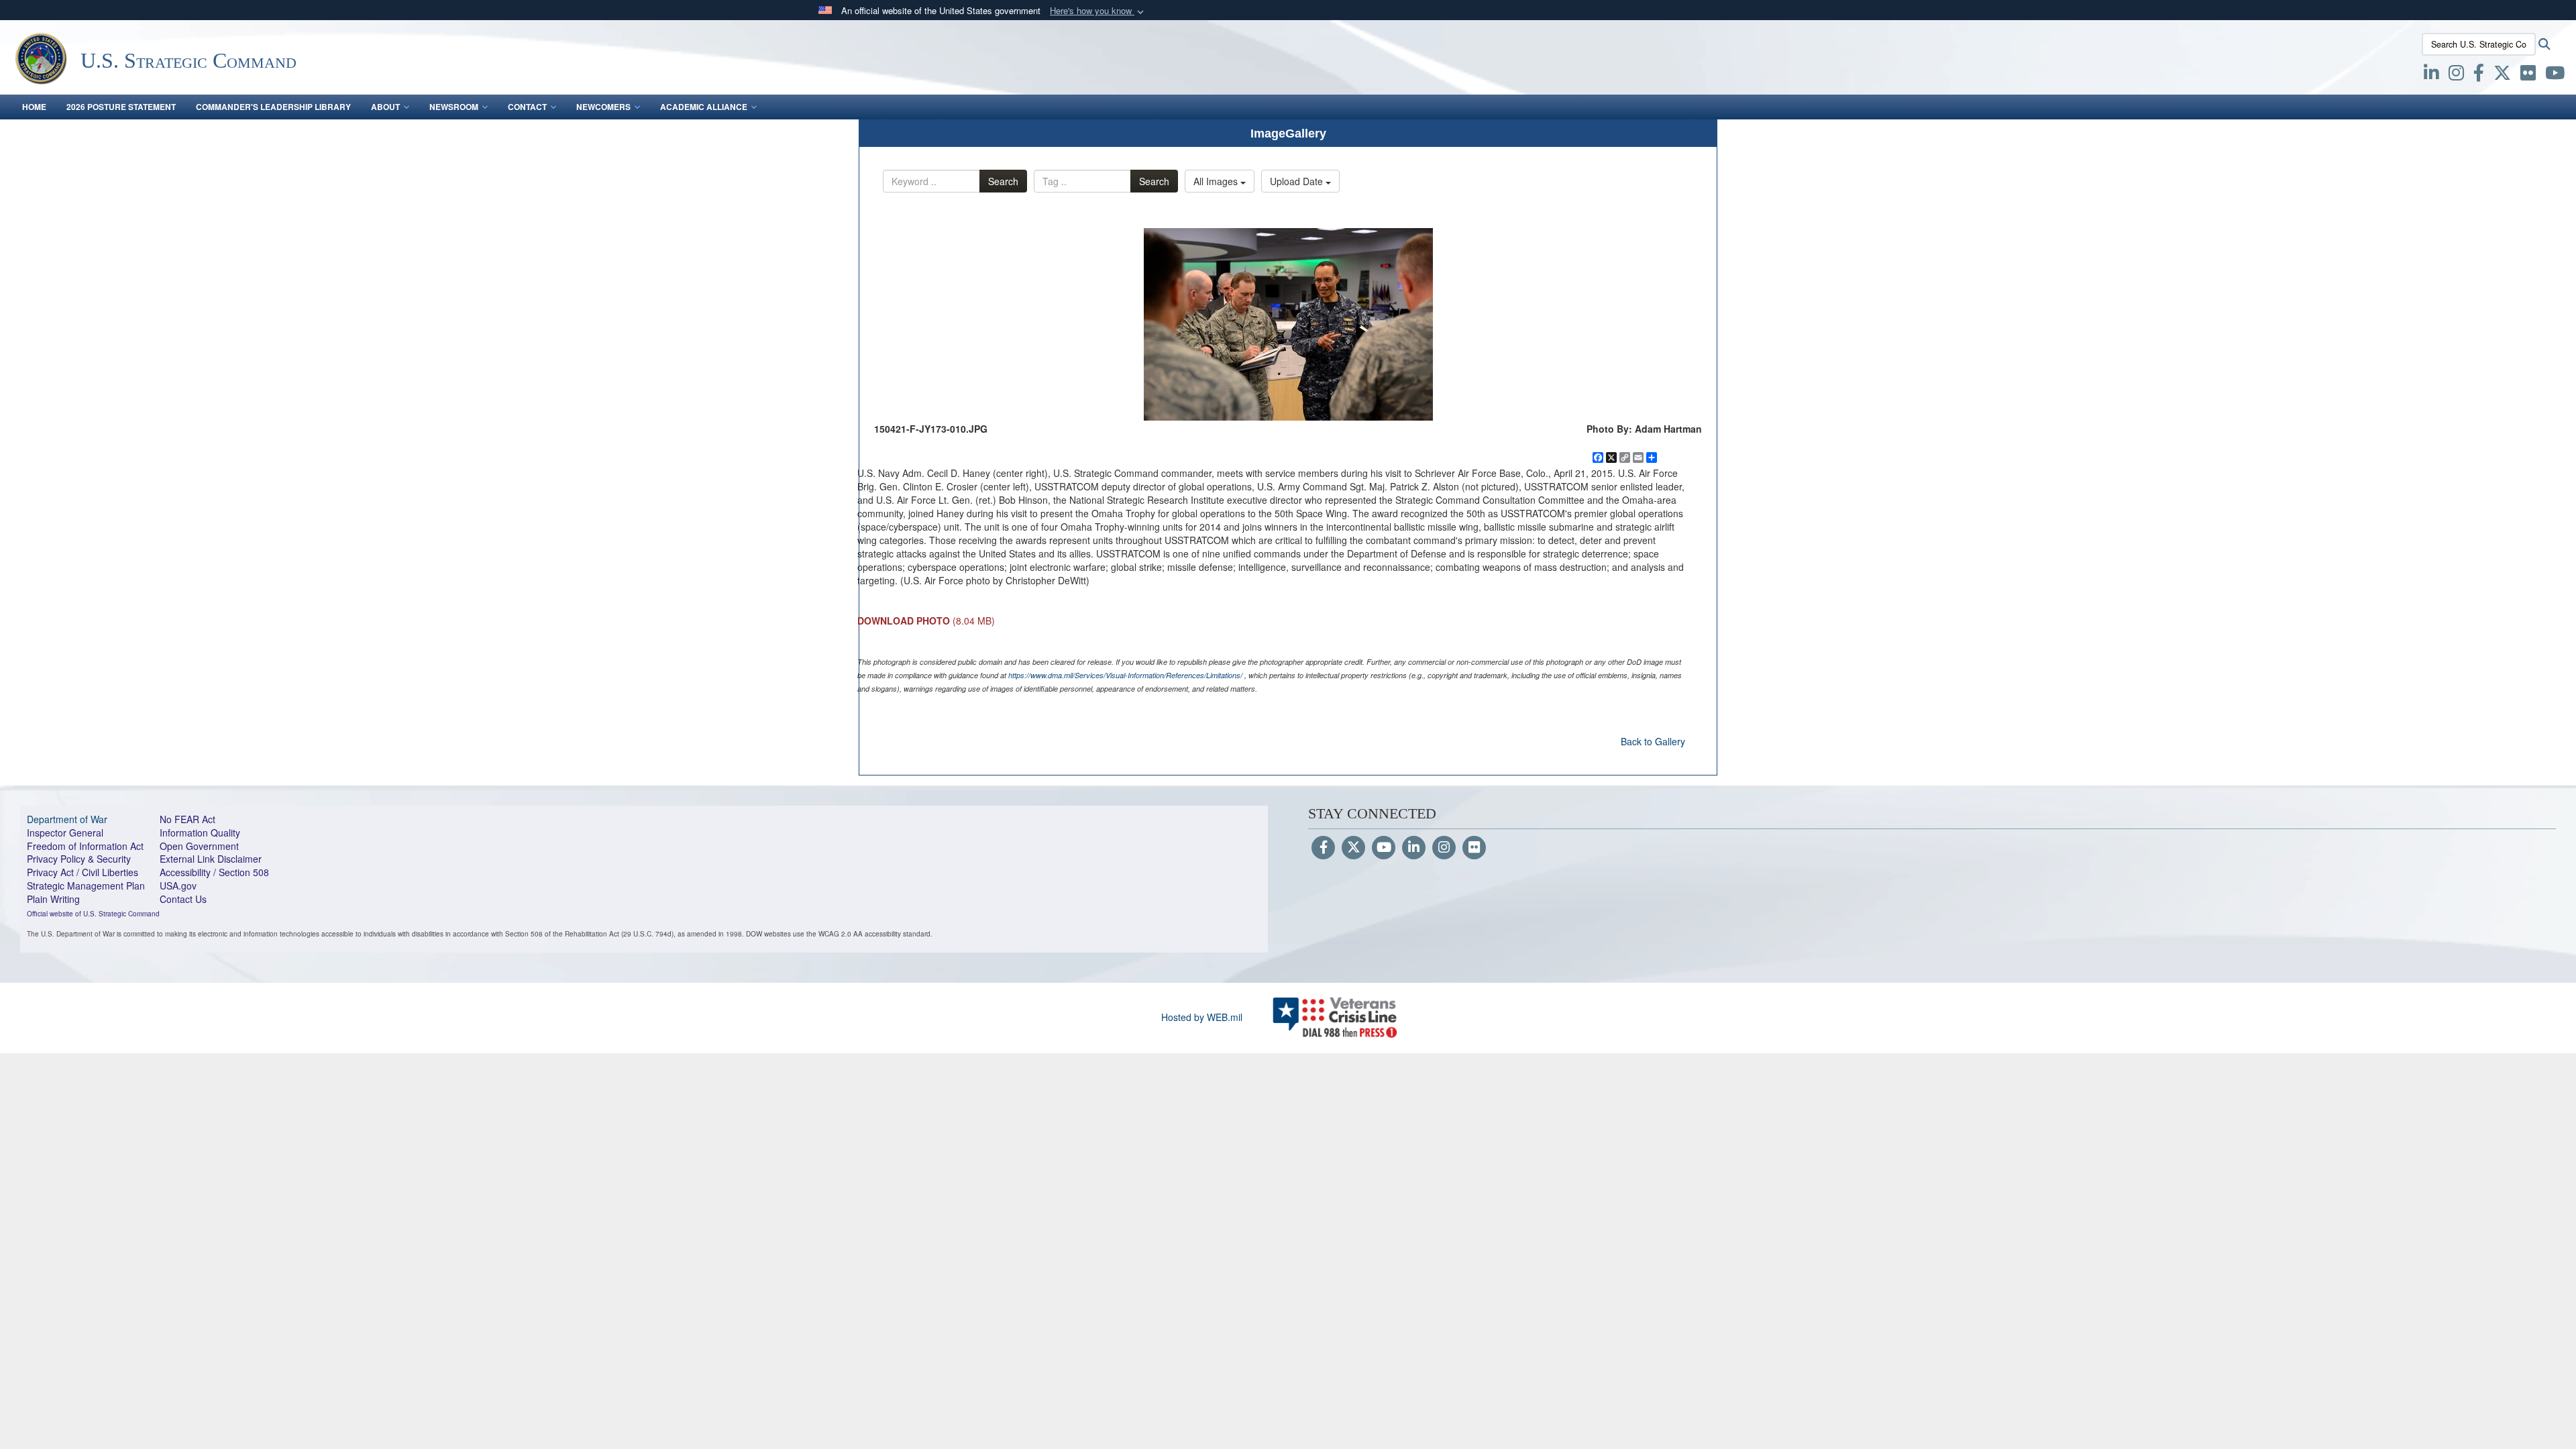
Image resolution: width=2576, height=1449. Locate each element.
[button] (1098, 11)
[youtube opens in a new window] (2555, 75)
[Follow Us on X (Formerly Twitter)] (1353, 848)
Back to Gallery (1653, 741)
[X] (2502, 75)
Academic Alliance (704, 107)
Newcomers (603, 107)
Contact (527, 107)
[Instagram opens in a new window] (2456, 75)
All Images (1217, 181)
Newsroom (454, 107)
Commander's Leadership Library (273, 107)
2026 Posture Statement (121, 107)
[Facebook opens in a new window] (2479, 75)
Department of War (67, 819)
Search (1003, 181)
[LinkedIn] (1414, 848)
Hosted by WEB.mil (1202, 1017)
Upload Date (1298, 181)
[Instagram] (1444, 848)
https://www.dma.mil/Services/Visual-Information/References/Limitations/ (1125, 675)
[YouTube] (1384, 848)
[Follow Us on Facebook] (1323, 848)
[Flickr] (1474, 848)
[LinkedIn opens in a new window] (2431, 75)
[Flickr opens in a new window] (2528, 75)
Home (34, 107)
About (385, 107)
